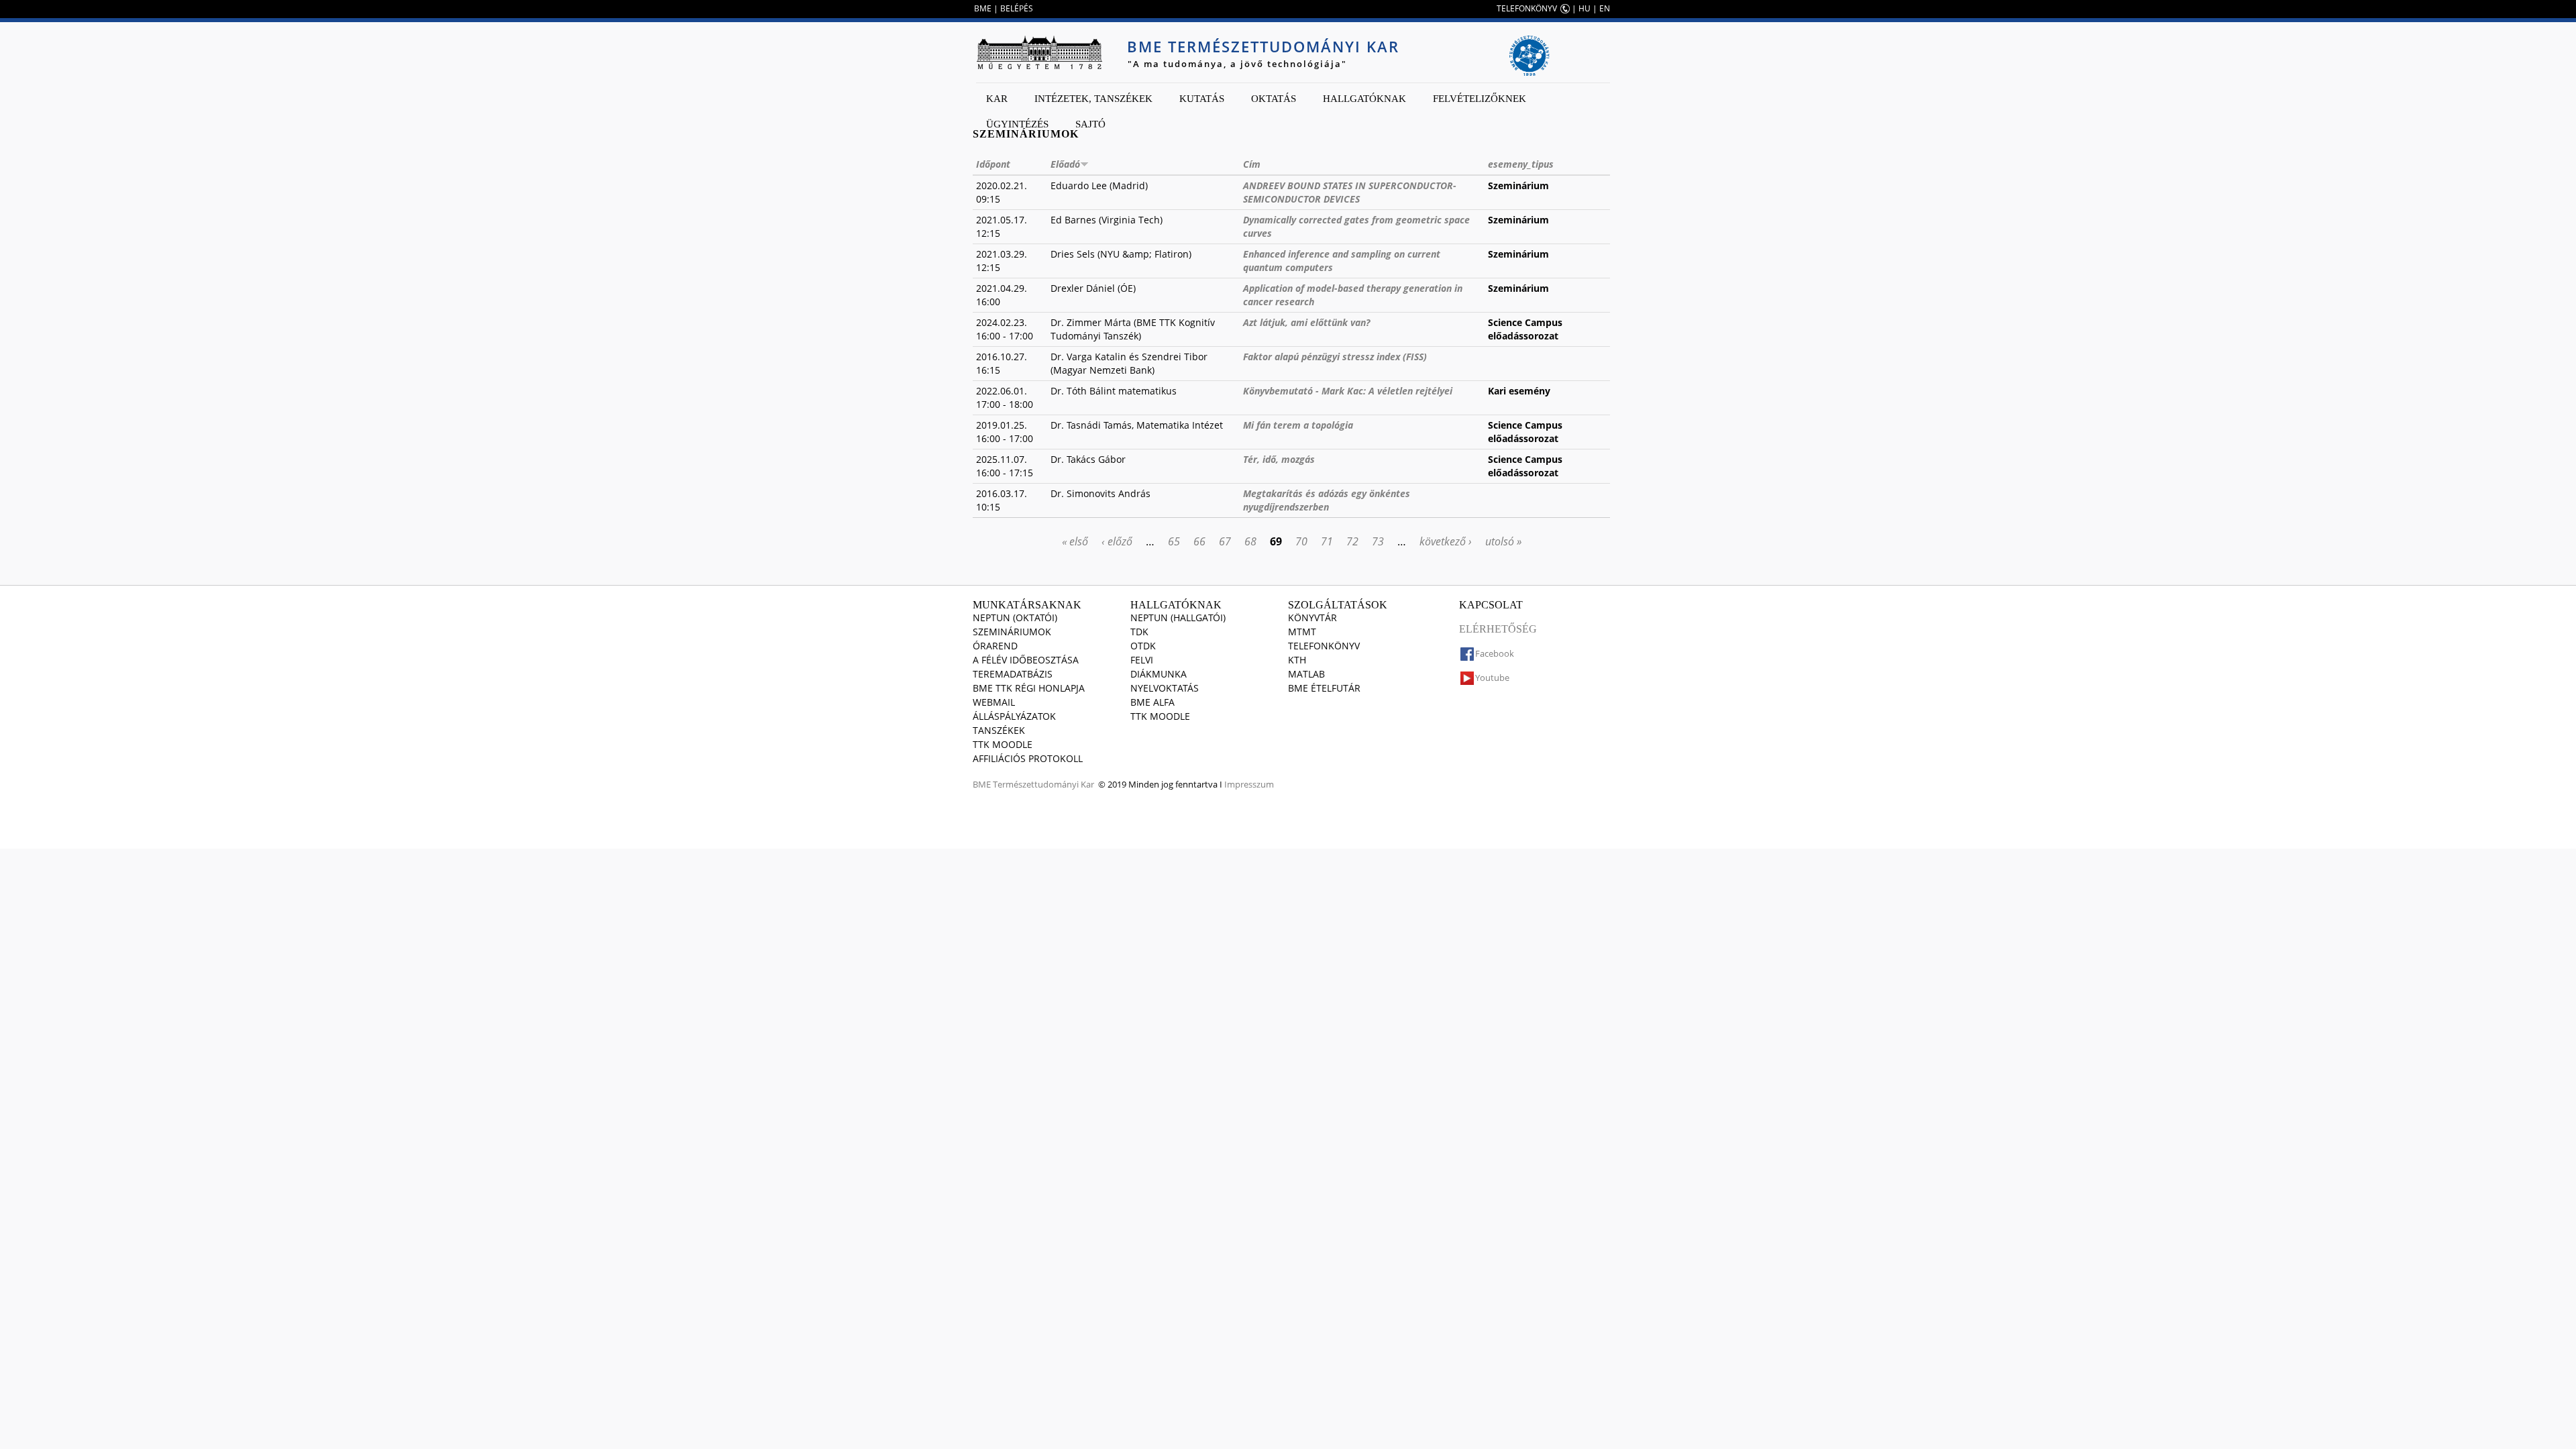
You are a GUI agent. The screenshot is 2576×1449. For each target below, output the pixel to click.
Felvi (1142, 660)
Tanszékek (999, 730)
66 (1199, 541)
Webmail (994, 702)
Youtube (1492, 678)
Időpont (993, 164)
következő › (1446, 541)
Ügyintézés (1017, 124)
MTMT (1302, 632)
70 (1301, 541)
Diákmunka (1159, 674)
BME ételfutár (1324, 688)
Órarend (995, 646)
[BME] (1039, 52)
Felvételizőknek (1480, 99)
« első (1075, 541)
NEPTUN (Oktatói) (1015, 618)
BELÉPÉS (1017, 8)
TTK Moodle (1003, 744)
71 (1327, 541)
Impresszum (1249, 784)
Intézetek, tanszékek (1093, 99)
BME (983, 8)
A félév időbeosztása (1026, 660)
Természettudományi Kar (1043, 784)
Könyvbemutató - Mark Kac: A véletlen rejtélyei (1348, 391)
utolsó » (1503, 541)
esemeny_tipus (1521, 164)
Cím (1252, 164)
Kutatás (1202, 99)
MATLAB (1306, 674)
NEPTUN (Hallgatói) (1178, 618)
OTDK (1143, 646)
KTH (1297, 660)
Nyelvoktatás (1165, 688)
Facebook (1495, 653)
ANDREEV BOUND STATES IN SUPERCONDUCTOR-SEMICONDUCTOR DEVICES (1350, 192)
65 (1174, 541)
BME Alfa (1152, 702)
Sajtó (1090, 124)
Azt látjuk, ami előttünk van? (1306, 322)
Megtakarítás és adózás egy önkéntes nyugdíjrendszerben (1327, 500)
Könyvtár (1312, 618)
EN (1605, 8)
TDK (1139, 632)
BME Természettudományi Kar (1263, 46)
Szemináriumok (1012, 632)
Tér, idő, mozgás (1279, 459)
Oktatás (1274, 99)
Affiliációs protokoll (1028, 758)
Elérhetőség (1498, 629)
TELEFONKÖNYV (1527, 8)
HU (1585, 8)
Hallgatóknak (1364, 99)
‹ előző (1117, 541)
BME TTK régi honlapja (1029, 688)
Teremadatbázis (1013, 674)
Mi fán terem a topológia (1298, 425)
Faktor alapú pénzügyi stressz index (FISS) (1335, 357)
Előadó (1065, 164)
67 (1225, 541)
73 (1378, 541)
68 (1250, 541)
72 (1352, 541)
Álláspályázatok (1014, 716)
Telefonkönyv (1324, 646)
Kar (997, 99)
